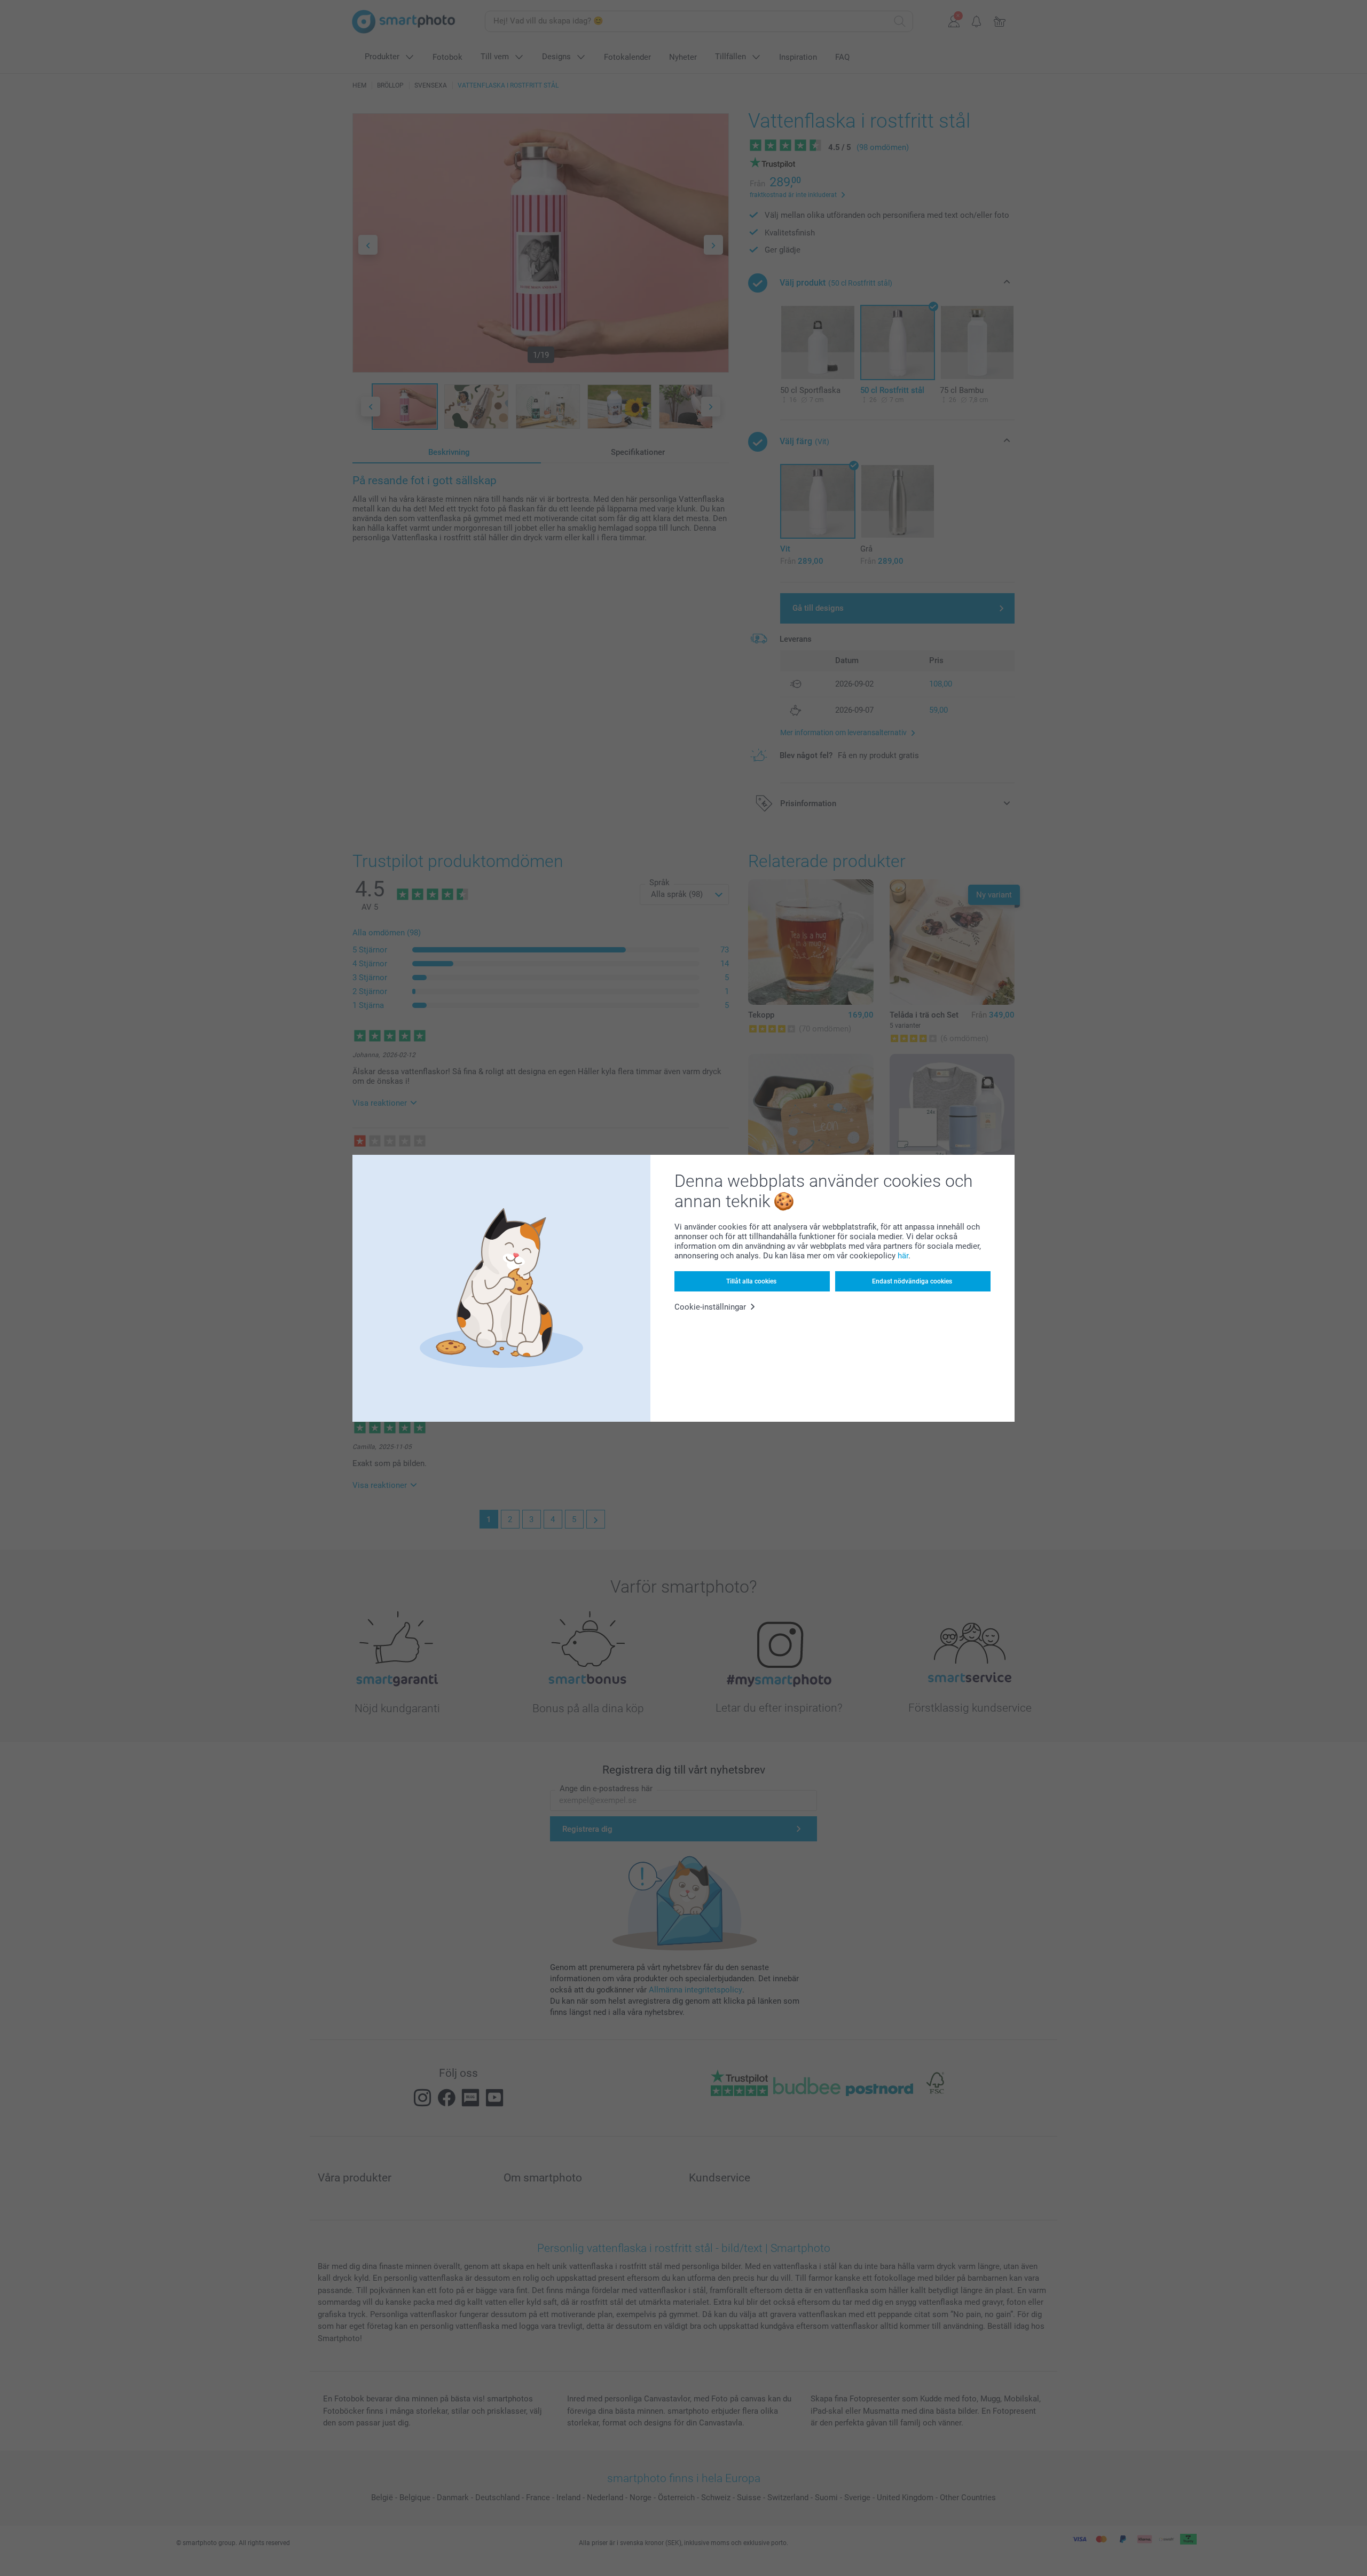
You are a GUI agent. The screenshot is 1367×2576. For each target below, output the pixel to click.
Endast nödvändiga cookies (912, 1281)
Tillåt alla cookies (751, 1281)
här (903, 1256)
